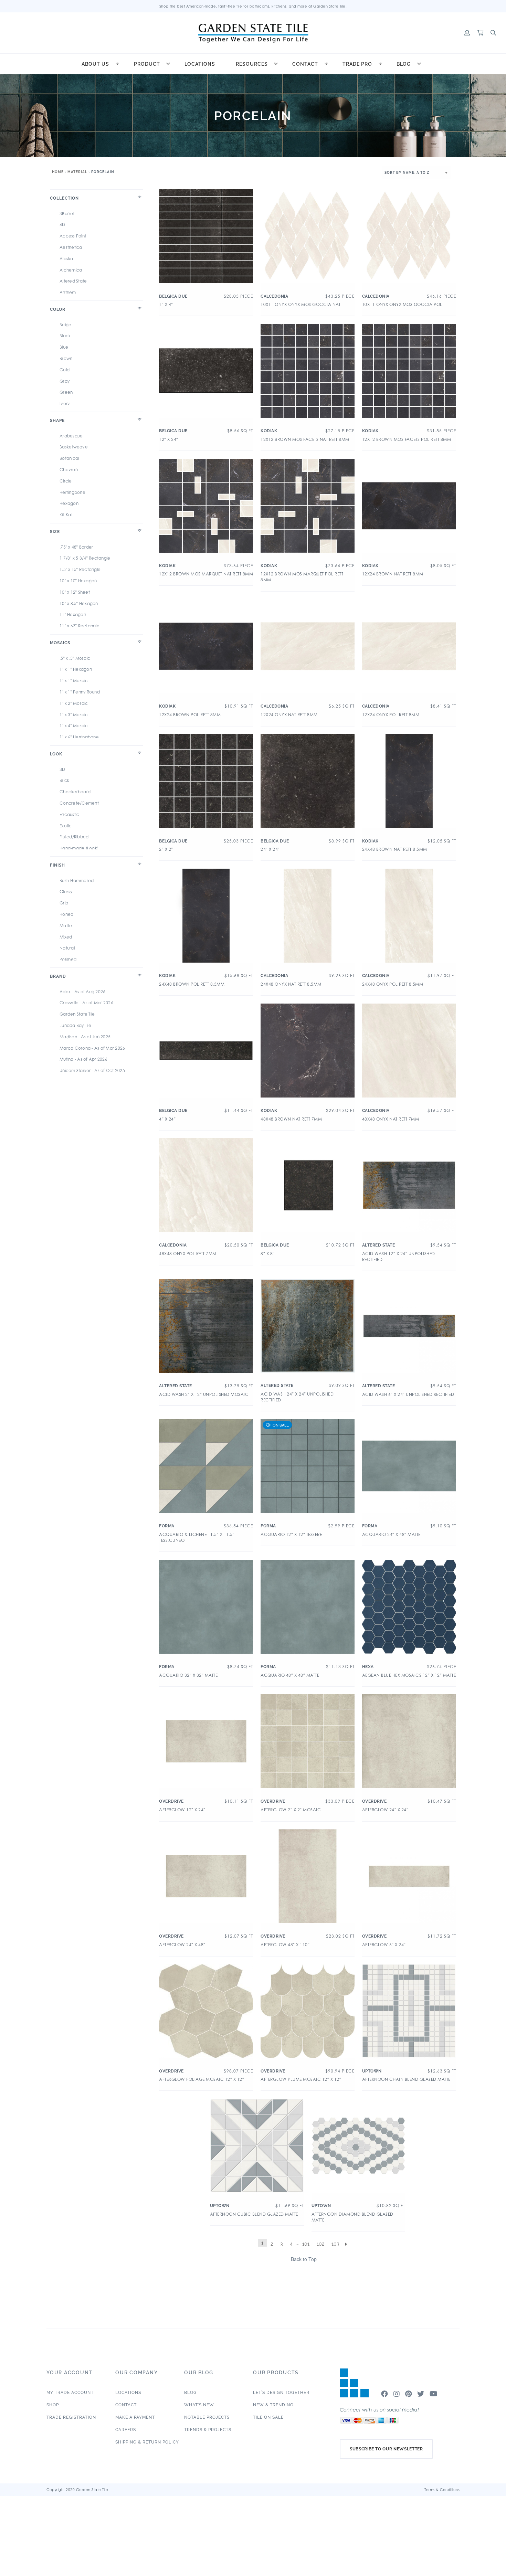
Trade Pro (357, 64)
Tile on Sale (268, 2417)
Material (77, 172)
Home (58, 172)
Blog (404, 64)
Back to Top (304, 2259)
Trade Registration (71, 2417)
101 (306, 2244)
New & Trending (273, 2405)
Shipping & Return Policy (147, 2442)
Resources (252, 64)
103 (335, 2244)
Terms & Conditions (442, 2490)
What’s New (199, 2405)
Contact (305, 64)
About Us (95, 64)
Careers (126, 2430)
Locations (200, 64)
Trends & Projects (208, 2430)
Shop (53, 2405)
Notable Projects (207, 2417)
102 (320, 2244)
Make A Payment (135, 2417)
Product (147, 64)
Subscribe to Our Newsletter (386, 2449)
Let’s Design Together (281, 2393)
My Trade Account (70, 2393)
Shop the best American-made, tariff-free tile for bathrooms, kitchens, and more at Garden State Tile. (253, 6)
